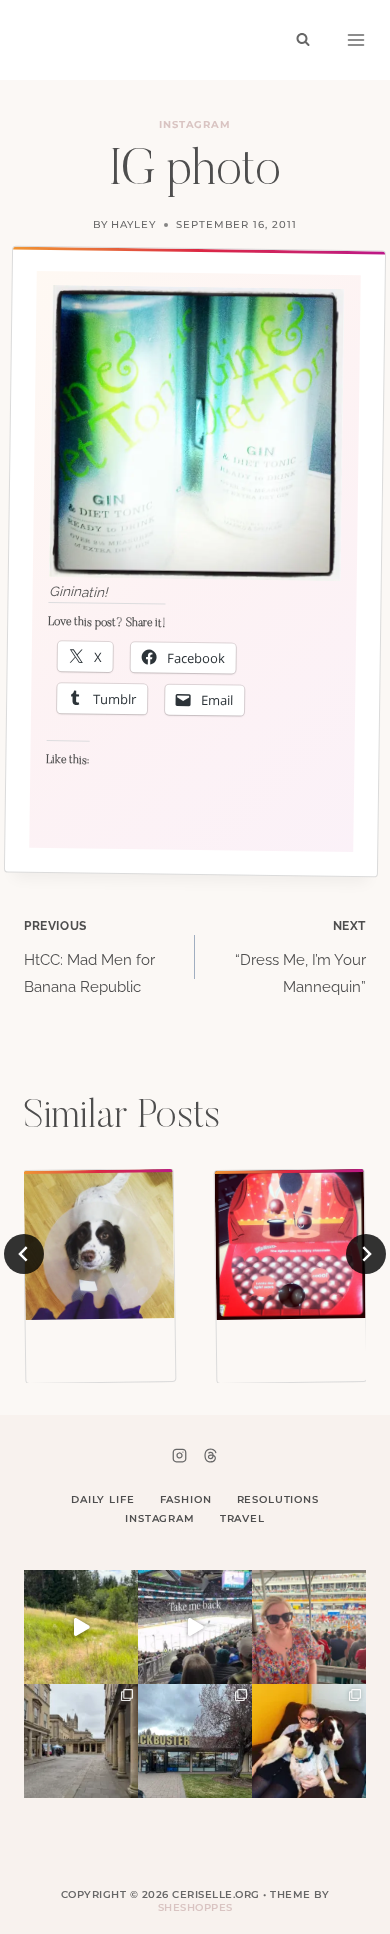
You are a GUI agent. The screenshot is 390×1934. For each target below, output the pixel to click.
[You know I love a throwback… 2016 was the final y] (309, 1741)
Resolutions (278, 1499)
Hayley (133, 224)
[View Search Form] (303, 40)
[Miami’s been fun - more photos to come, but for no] (309, 1627)
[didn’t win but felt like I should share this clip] (195, 1627)
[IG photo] (99, 1244)
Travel (242, 1518)
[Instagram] (180, 1455)
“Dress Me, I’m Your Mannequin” (300, 957)
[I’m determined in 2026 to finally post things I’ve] (195, 1741)
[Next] (366, 1254)
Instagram (195, 124)
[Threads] (210, 1455)
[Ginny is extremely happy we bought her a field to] (81, 1627)
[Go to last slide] (24, 1254)
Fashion (186, 1499)
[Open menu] (356, 40)
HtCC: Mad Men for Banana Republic (89, 957)
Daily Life (103, 1499)
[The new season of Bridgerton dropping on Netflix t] (81, 1741)
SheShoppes (195, 1907)
